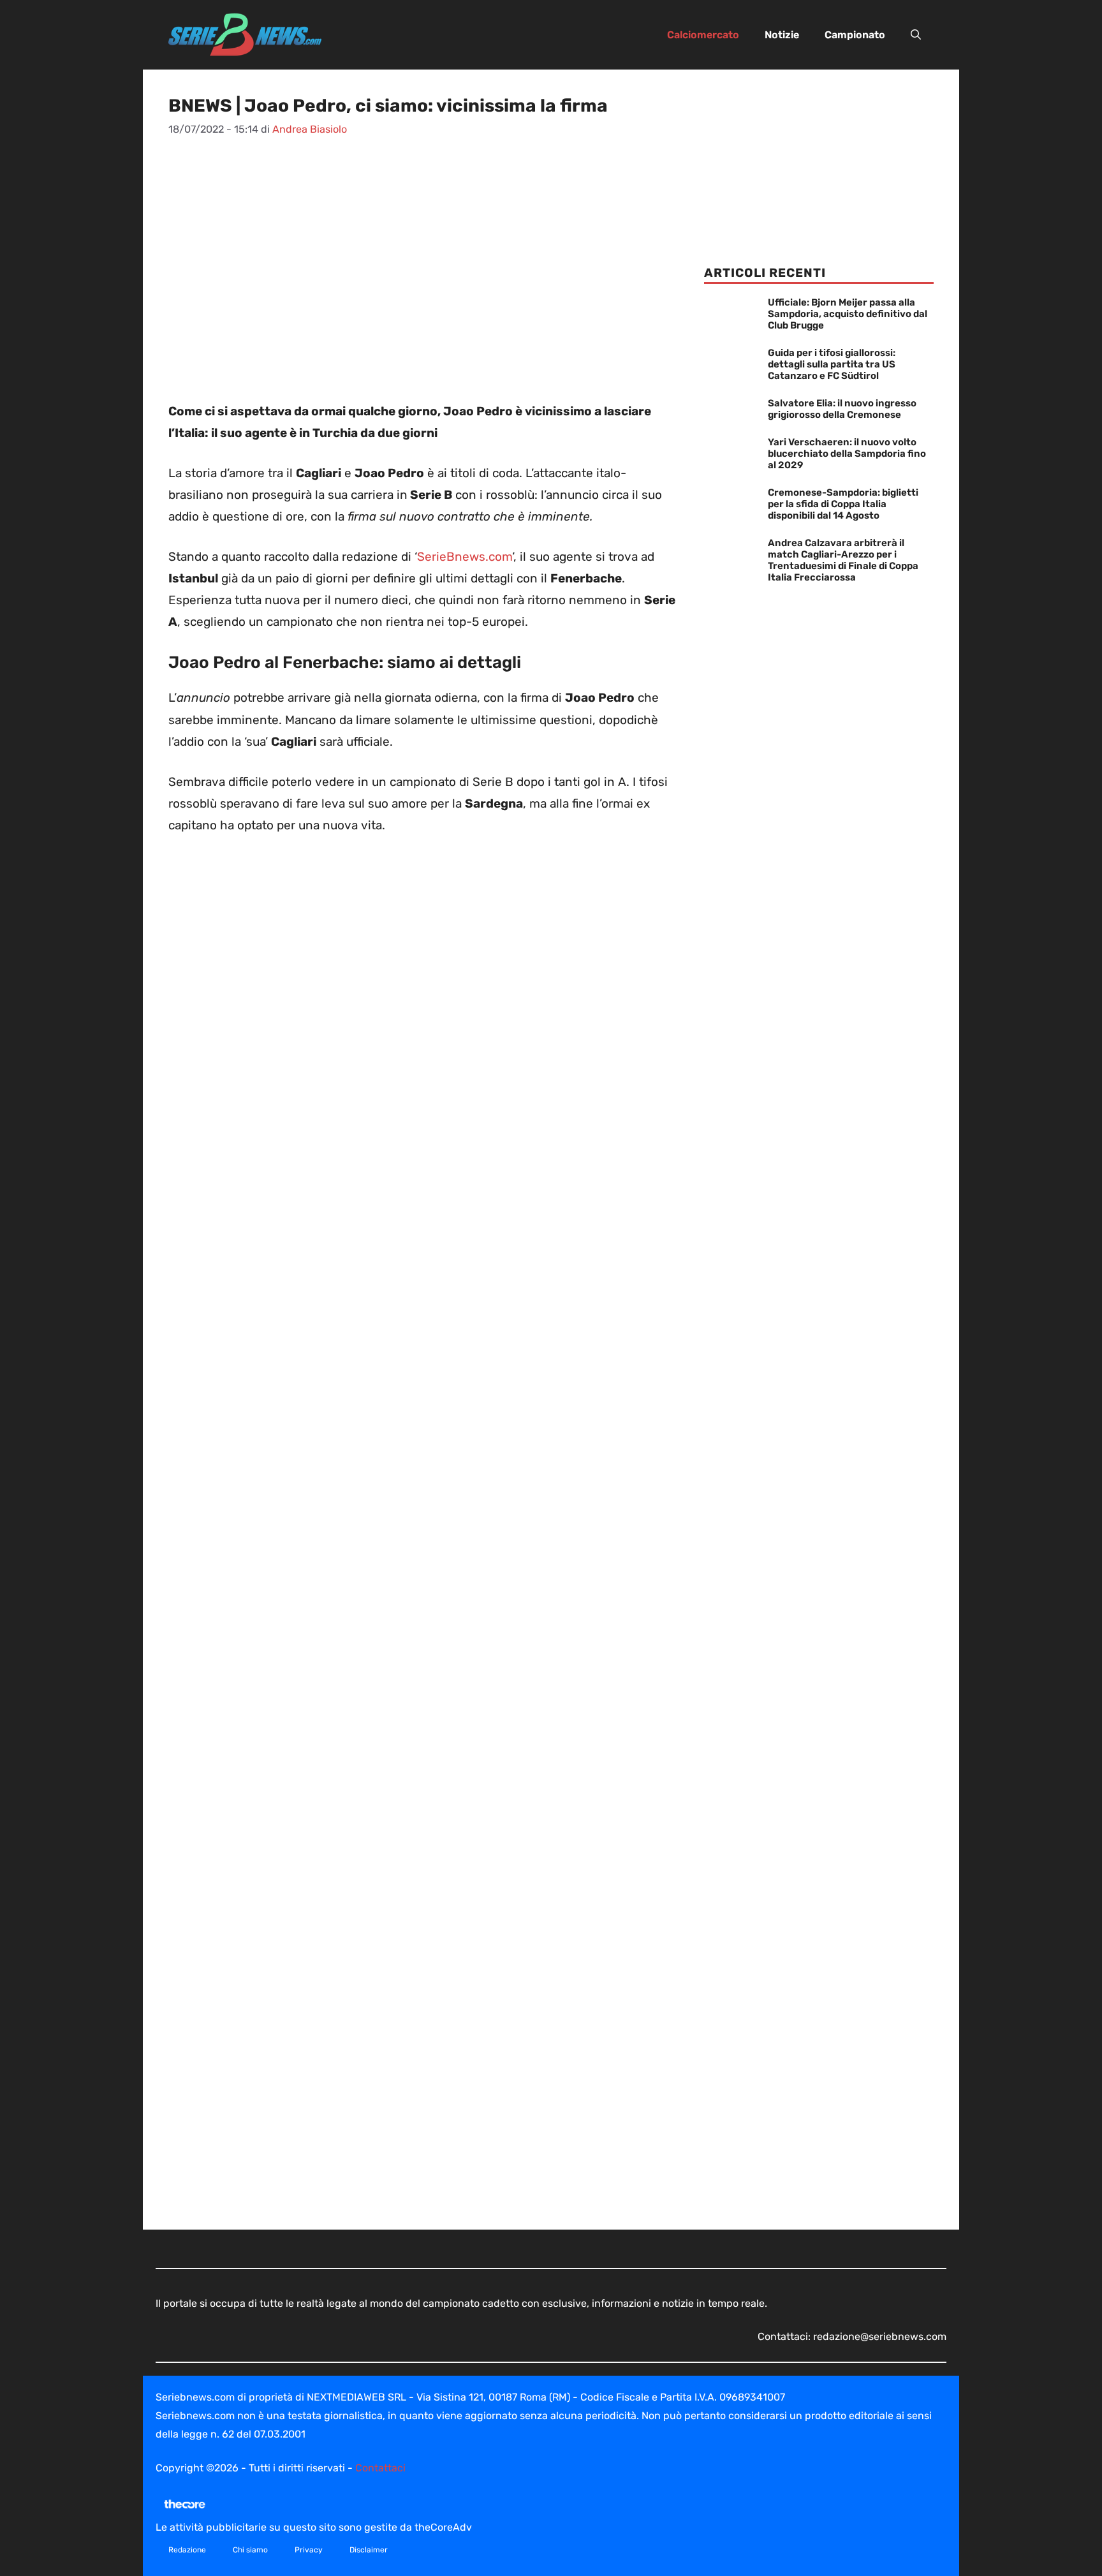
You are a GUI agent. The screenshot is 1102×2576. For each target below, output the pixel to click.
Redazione (187, 2550)
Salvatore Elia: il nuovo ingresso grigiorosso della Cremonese (842, 409)
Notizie (782, 35)
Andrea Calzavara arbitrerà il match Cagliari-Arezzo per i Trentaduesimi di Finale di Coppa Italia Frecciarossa (843, 560)
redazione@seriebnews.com (880, 2336)
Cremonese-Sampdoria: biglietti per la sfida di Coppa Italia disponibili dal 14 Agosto (843, 504)
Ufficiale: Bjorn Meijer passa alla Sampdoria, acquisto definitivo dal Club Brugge (848, 314)
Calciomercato (703, 35)
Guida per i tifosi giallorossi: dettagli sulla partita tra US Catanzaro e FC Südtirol (832, 364)
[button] (916, 35)
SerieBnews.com (465, 557)
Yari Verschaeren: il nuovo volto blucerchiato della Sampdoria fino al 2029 (847, 454)
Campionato (855, 35)
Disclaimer (369, 2550)
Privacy (309, 2550)
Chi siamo (250, 2550)
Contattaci (380, 2468)
